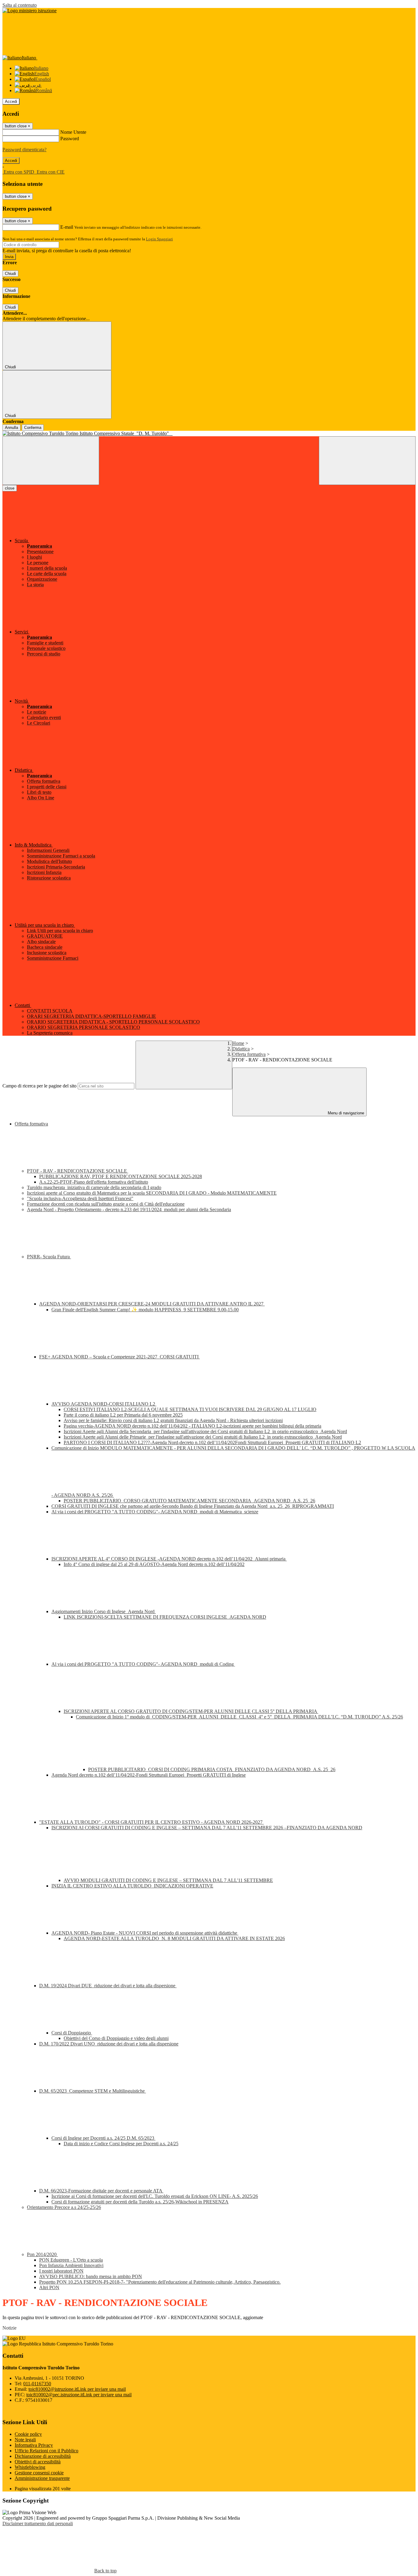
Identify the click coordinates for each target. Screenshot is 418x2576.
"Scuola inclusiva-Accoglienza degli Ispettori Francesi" (80, 1198)
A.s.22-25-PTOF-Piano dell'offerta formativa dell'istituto (94, 1182)
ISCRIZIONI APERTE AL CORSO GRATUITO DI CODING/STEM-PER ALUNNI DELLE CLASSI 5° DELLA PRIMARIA (191, 1711)
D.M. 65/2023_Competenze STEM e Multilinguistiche (93, 2091)
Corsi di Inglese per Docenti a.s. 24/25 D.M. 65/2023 (103, 2138)
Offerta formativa (249, 1054)
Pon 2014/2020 (42, 2254)
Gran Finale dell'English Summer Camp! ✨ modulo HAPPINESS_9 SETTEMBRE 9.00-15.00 (145, 1310)
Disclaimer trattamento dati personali (38, 2523)
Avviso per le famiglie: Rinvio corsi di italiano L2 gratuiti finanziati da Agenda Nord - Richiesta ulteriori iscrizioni (173, 1420)
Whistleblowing (30, 2467)
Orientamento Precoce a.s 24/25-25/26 (64, 2207)
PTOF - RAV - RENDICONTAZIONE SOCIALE (78, 1171)
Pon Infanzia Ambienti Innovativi (71, 2265)
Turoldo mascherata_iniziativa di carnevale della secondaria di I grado (94, 1187)
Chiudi (10, 274)
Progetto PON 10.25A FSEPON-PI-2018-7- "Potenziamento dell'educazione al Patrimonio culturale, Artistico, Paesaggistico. (160, 2282)
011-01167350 (37, 2384)
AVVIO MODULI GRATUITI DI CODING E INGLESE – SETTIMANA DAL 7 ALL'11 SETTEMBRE (168, 1880)
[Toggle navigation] (51, 461)
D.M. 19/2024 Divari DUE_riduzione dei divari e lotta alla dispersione (108, 1986)
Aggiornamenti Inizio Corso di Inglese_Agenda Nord (104, 1611)
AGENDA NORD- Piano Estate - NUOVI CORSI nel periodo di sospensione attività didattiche (145, 1933)
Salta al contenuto (20, 5)
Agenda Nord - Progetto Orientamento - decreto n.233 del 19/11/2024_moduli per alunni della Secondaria (129, 1209)
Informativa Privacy (34, 2445)
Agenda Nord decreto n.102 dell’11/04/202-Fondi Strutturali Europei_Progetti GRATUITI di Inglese (149, 1775)
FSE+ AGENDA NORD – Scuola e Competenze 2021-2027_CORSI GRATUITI (119, 1357)
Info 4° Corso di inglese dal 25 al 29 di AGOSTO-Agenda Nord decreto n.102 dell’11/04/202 (154, 1564)
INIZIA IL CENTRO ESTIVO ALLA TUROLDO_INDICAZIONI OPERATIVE (132, 1886)
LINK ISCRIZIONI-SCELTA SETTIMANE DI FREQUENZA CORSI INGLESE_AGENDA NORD (165, 1617)
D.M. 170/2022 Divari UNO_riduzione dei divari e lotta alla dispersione (109, 2044)
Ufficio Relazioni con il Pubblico (47, 2451)
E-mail (67, 227)
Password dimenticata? (24, 150)
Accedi (11, 101)
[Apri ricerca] (367, 461)
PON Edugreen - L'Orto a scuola (71, 2260)
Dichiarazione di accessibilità (43, 2456)
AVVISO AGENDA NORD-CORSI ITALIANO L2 (104, 1404)
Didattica (241, 1049)
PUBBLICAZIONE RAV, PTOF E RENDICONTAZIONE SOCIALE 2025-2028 (121, 1176)
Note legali (25, 2440)
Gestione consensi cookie (39, 2473)
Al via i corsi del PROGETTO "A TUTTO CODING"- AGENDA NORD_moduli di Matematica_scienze (155, 1512)
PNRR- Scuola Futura (49, 1257)
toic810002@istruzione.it (77, 2389)
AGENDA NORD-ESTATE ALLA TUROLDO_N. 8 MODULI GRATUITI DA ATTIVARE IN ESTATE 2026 (174, 1938)
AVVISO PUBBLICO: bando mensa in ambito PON (91, 2276)
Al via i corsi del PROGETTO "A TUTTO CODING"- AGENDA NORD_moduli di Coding (143, 1664)
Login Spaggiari (159, 239)
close (10, 488)
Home (238, 1043)
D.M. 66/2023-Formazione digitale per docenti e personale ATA (101, 2191)
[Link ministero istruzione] (30, 11)
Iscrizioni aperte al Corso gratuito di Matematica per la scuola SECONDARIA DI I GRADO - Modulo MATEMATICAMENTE (152, 1193)
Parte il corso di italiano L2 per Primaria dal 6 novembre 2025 (123, 1415)
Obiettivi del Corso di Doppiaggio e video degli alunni (116, 2038)
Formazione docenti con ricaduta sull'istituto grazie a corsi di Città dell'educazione (106, 1204)
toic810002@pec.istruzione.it (79, 2395)
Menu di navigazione (345, 1113)
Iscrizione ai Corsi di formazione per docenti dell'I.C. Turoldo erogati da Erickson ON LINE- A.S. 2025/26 (155, 2196)
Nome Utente (73, 132)
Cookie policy (28, 2434)
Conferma (33, 428)
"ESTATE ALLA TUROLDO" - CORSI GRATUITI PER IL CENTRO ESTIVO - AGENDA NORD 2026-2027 (151, 1822)
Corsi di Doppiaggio (72, 2033)
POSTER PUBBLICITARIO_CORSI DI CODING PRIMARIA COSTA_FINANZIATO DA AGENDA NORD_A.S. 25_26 (212, 1769)
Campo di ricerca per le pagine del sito (39, 1086)
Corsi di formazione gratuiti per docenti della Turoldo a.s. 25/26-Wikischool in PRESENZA (140, 2202)
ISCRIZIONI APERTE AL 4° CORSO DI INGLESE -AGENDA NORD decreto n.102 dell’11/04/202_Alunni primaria (169, 1559)
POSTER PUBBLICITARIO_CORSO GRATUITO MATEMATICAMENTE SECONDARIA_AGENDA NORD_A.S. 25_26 (189, 1501)
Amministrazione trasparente (42, 2478)
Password (70, 139)
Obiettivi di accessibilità (38, 2462)
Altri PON (49, 2287)
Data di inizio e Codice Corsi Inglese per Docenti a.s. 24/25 (121, 2144)
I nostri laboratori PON (61, 2271)
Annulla (11, 428)
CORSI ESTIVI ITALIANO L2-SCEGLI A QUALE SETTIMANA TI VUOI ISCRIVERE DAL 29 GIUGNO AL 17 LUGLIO (190, 1409)
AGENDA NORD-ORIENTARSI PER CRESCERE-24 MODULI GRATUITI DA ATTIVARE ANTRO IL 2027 (152, 1304)
